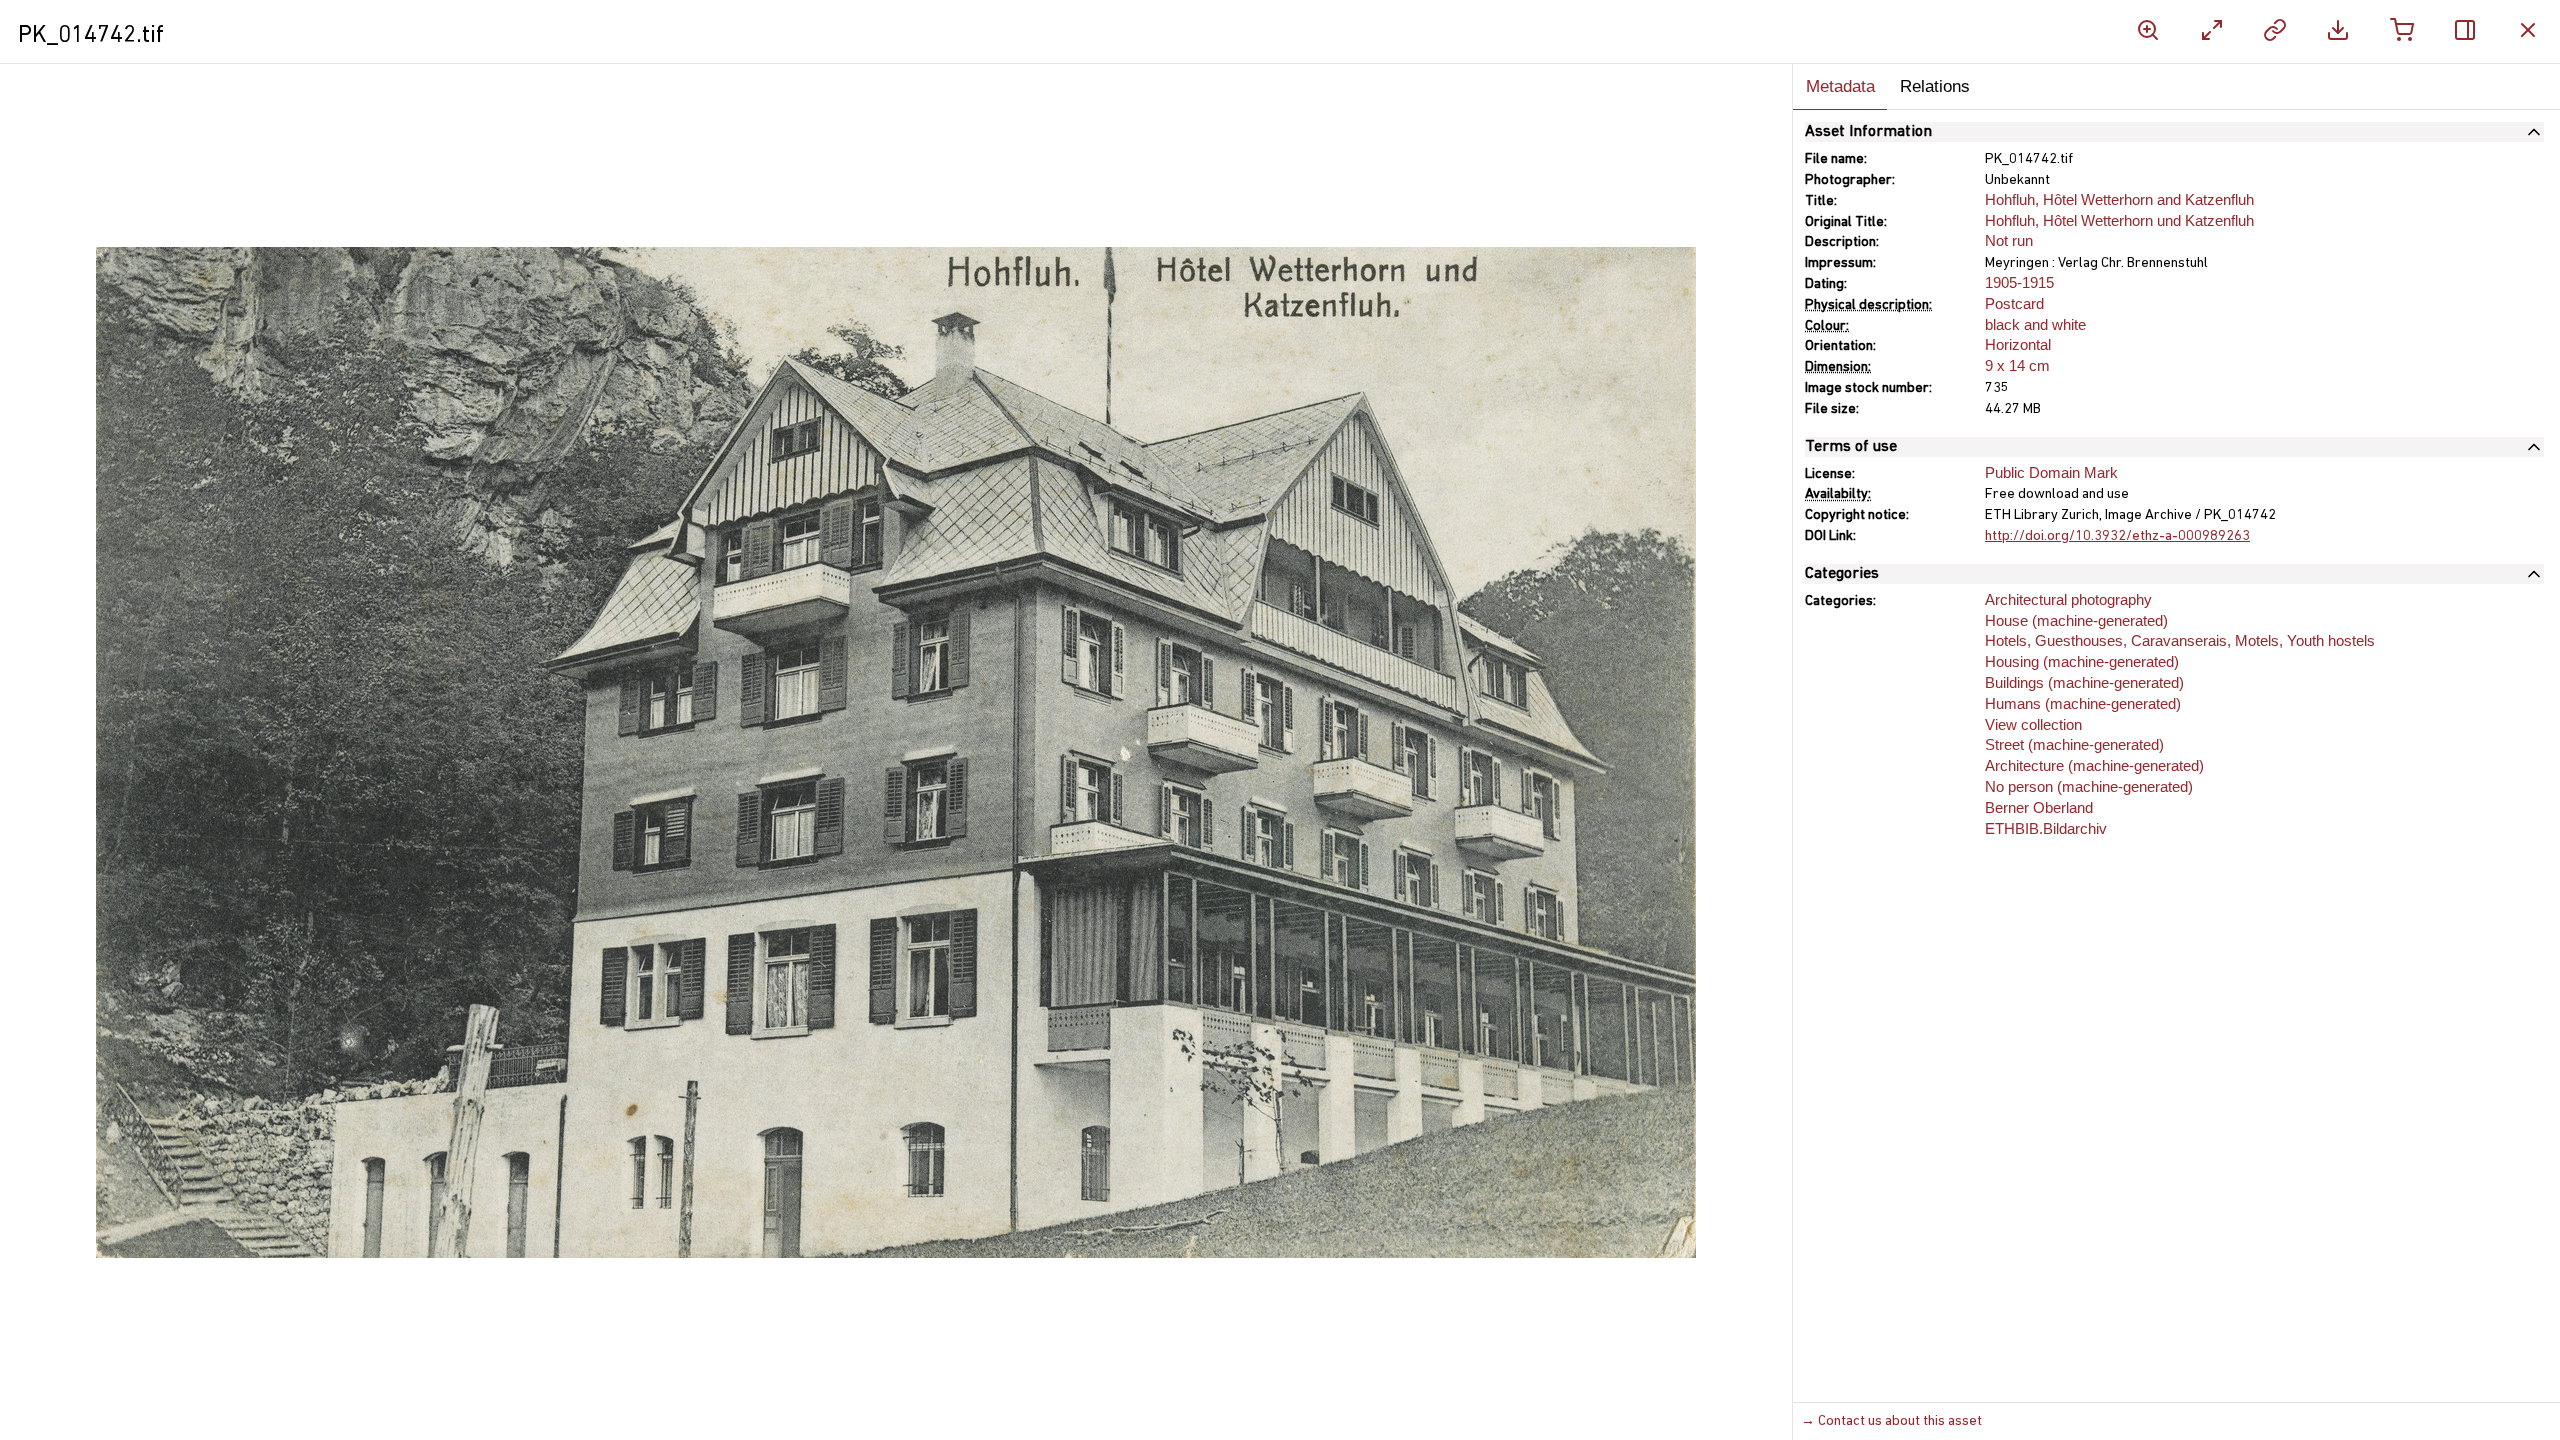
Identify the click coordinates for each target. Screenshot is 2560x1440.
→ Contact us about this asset (1891, 1421)
